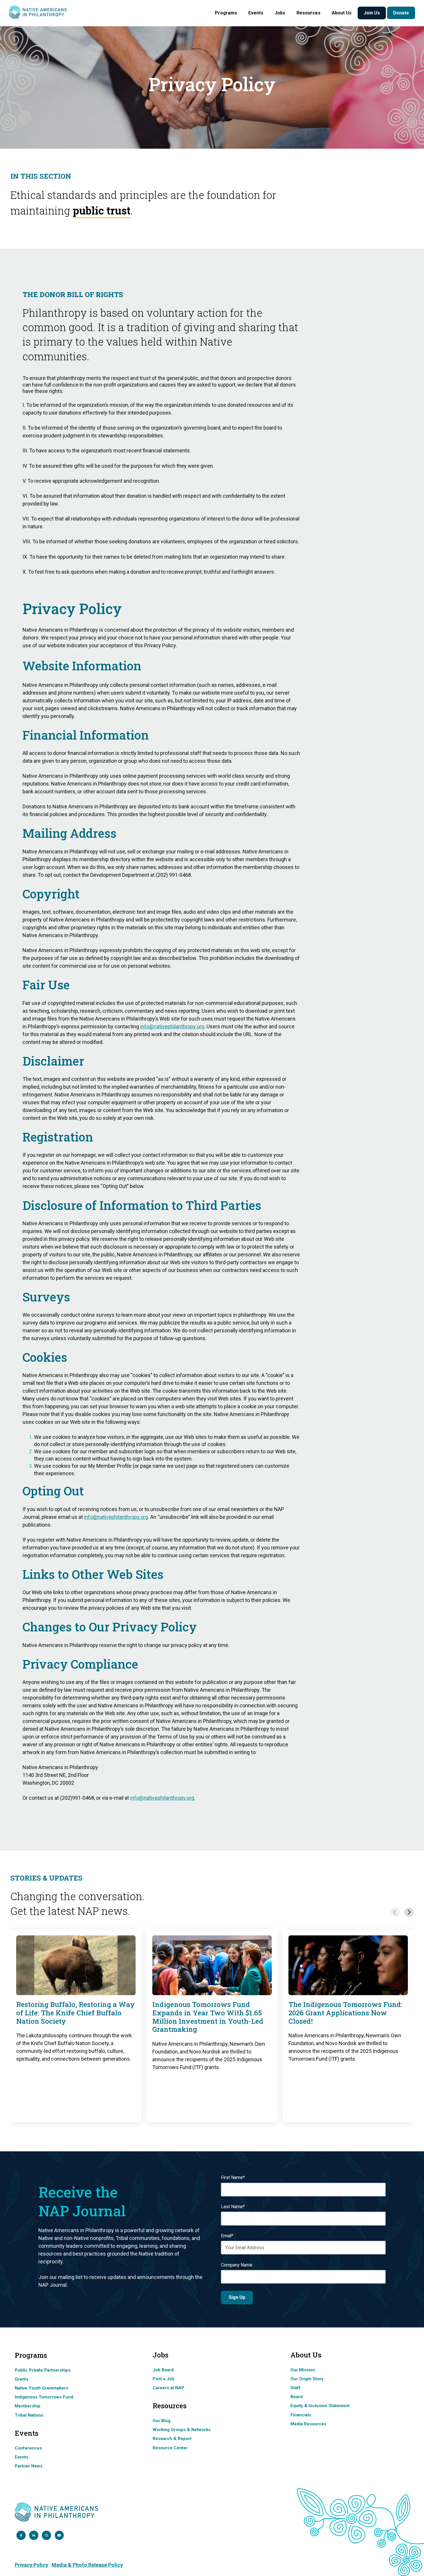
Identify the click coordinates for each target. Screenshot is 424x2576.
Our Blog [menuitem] (162, 2421)
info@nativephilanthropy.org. (163, 1798)
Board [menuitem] (297, 2397)
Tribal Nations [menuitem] (29, 2415)
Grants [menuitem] (21, 2379)
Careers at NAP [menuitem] (168, 2388)
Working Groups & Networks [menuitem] (182, 2430)
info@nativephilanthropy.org (116, 1517)
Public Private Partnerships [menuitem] (43, 2370)
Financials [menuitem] (301, 2415)
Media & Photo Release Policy (87, 2565)
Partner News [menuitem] (29, 2466)
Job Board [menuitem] (163, 2370)
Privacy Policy (31, 2565)
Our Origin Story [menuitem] (307, 2379)
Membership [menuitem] (28, 2406)
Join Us (372, 13)
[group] (76, 2026)
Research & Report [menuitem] (172, 2439)
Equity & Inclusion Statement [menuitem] (320, 2406)
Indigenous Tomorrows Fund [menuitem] (44, 2397)
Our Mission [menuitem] (303, 2370)
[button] (226, 13)
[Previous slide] (395, 1912)
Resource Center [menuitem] (170, 2448)
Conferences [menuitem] (28, 2448)
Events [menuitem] (21, 2457)
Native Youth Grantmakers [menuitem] (41, 2388)
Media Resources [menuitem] (308, 2424)
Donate (401, 13)
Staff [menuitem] (296, 2388)
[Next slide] (409, 1912)
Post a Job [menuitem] (163, 2379)
